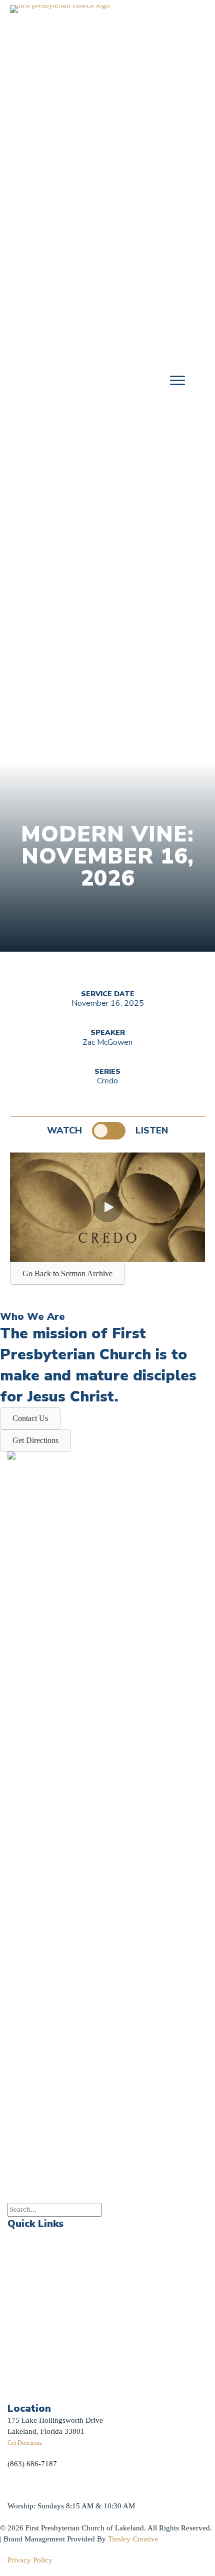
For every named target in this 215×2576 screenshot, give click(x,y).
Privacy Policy (30, 2560)
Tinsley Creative (133, 2539)
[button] (107, 1207)
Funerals (21, 2320)
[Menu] (177, 381)
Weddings (23, 2299)
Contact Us (25, 2363)
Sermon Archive (33, 2278)
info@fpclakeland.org (42, 2485)
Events (18, 2235)
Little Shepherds (40, 2392)
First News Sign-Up (44, 2380)
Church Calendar (34, 2256)
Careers (19, 2342)
